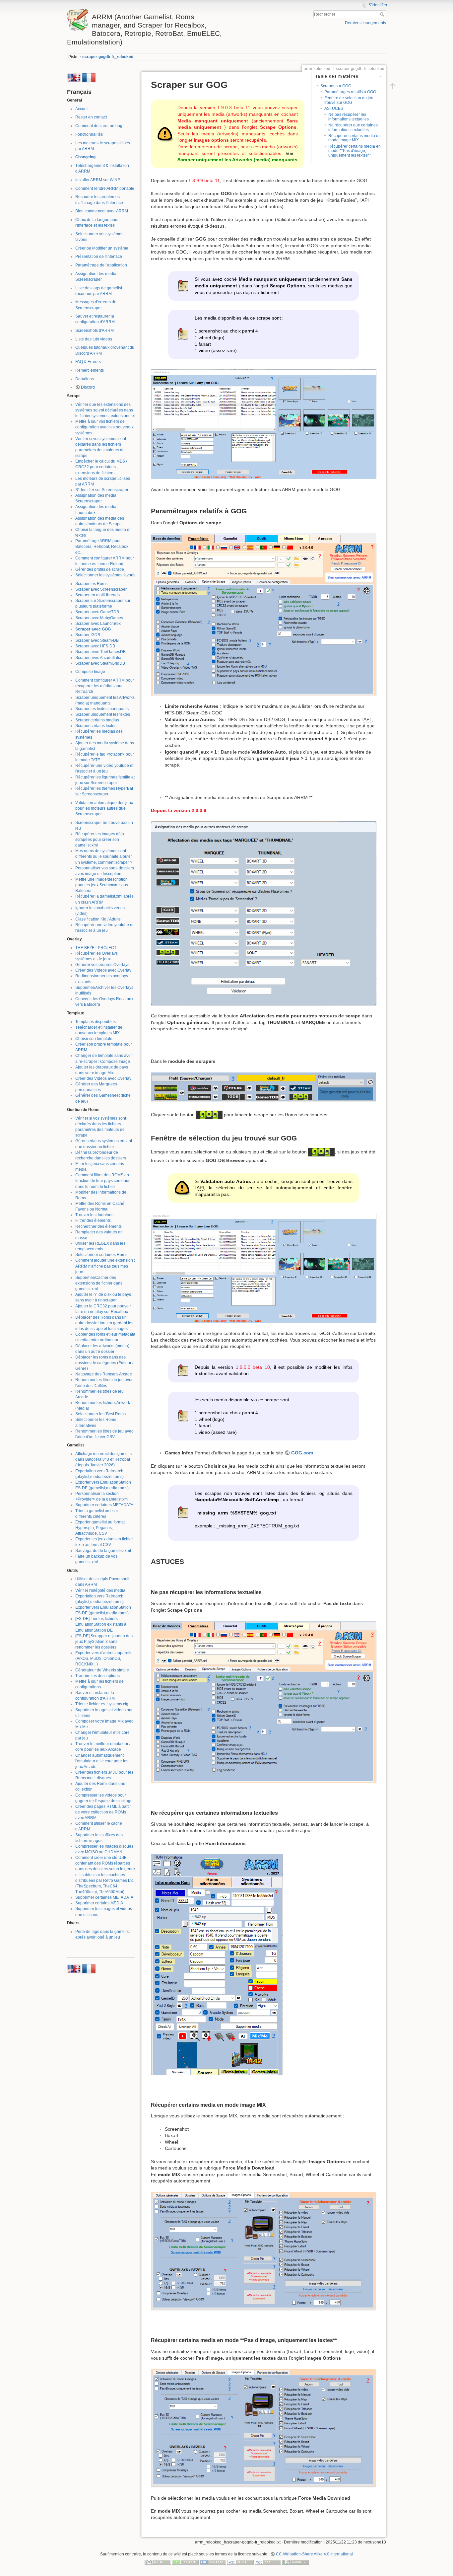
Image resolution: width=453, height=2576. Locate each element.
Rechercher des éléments (98, 1226)
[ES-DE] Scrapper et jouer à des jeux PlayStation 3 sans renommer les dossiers (104, 1642)
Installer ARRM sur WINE (98, 180)
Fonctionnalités (89, 134)
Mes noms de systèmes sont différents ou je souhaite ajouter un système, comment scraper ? (104, 856)
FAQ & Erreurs (88, 362)
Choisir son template (94, 1039)
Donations (85, 379)
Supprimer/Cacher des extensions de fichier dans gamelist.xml (99, 1283)
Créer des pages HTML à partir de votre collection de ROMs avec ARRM (103, 1812)
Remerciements (90, 370)
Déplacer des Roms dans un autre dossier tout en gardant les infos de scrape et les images (104, 1323)
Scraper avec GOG (93, 629)
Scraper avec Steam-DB (97, 640)
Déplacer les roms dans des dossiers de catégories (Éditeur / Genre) (104, 1363)
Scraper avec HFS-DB (95, 646)
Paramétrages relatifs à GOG (350, 92)
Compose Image (90, 672)
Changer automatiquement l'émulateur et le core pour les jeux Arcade (102, 1761)
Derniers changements (365, 23)
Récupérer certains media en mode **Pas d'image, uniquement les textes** (355, 151)
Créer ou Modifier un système (102, 248)
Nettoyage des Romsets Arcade (104, 1374)
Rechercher (383, 14)
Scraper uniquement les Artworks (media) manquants (237, 160)
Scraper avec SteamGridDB (100, 663)
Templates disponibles (96, 1022)
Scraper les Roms (91, 584)
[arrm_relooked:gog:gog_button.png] (209, 1115)
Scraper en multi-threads (97, 595)
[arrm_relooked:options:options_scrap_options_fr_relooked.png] (264, 614)
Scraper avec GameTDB (97, 612)
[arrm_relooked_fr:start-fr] (89, 77)
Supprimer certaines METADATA (104, 1505)
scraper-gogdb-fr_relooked (108, 57)
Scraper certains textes (96, 726)
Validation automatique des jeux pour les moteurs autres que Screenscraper (104, 808)
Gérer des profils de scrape (100, 569)
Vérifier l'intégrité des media (100, 1590)
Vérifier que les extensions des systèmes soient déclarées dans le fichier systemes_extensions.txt (105, 410)
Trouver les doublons (94, 1215)
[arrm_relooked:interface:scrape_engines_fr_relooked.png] (264, 1087)
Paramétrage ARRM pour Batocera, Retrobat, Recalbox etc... (102, 547)
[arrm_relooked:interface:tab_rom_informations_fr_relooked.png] (217, 1964)
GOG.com (302, 1453)
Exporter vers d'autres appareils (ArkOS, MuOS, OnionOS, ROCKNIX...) (104, 1658)
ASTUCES (334, 109)
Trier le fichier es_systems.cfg (102, 1704)
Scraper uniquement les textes (103, 714)
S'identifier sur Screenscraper (102, 490)
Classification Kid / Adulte (98, 919)
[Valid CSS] (268, 2562)
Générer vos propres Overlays (102, 965)
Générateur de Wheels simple (102, 1670)
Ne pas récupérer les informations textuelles (349, 117)
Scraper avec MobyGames (99, 618)
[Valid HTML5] (240, 2562)
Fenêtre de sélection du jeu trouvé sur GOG (349, 100)
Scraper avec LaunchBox (98, 624)
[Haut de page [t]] (393, 86)
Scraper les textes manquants (102, 709)
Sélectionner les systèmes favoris (105, 575)
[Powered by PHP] (213, 2562)
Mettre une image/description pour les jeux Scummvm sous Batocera (102, 885)
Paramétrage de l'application (101, 265)
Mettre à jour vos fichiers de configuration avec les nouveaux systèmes (104, 427)
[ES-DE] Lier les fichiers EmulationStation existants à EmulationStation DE (101, 1624)
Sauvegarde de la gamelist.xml (103, 1551)
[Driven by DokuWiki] (295, 2562)
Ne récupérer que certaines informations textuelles (353, 127)
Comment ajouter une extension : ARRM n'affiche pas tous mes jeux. (105, 1266)
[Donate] (185, 2562)
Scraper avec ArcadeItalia (98, 658)
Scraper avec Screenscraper (101, 589)
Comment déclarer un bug (99, 126)
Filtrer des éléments (93, 1220)
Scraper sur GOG (336, 86)
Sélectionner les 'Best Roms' (101, 1414)
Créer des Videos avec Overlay (103, 970)
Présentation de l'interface (99, 257)
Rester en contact (91, 117)
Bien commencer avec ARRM (102, 211)
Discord (88, 387)
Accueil (82, 109)
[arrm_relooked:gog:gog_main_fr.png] (264, 424)
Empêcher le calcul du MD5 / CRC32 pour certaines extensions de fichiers (101, 467)
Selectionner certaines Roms (101, 1255)
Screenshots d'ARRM (95, 331)
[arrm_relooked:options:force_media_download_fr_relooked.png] (264, 2251)
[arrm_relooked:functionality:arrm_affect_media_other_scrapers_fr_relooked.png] (264, 913)
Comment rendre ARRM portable (105, 188)
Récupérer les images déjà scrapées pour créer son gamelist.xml (100, 840)
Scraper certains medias (97, 720)
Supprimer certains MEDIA (99, 1903)
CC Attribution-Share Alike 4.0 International (314, 2554)
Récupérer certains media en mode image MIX (355, 138)
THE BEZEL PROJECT (96, 948)
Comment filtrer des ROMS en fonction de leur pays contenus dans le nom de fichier (103, 1181)
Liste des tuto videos (94, 339)
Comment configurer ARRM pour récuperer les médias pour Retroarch (105, 686)
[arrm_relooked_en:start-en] (74, 77)
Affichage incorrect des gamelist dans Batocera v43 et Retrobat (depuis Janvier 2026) (104, 1459)
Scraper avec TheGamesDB (100, 652)
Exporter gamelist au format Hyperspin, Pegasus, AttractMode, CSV (100, 1528)
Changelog (85, 157)
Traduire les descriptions (97, 1676)
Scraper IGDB (88, 635)
